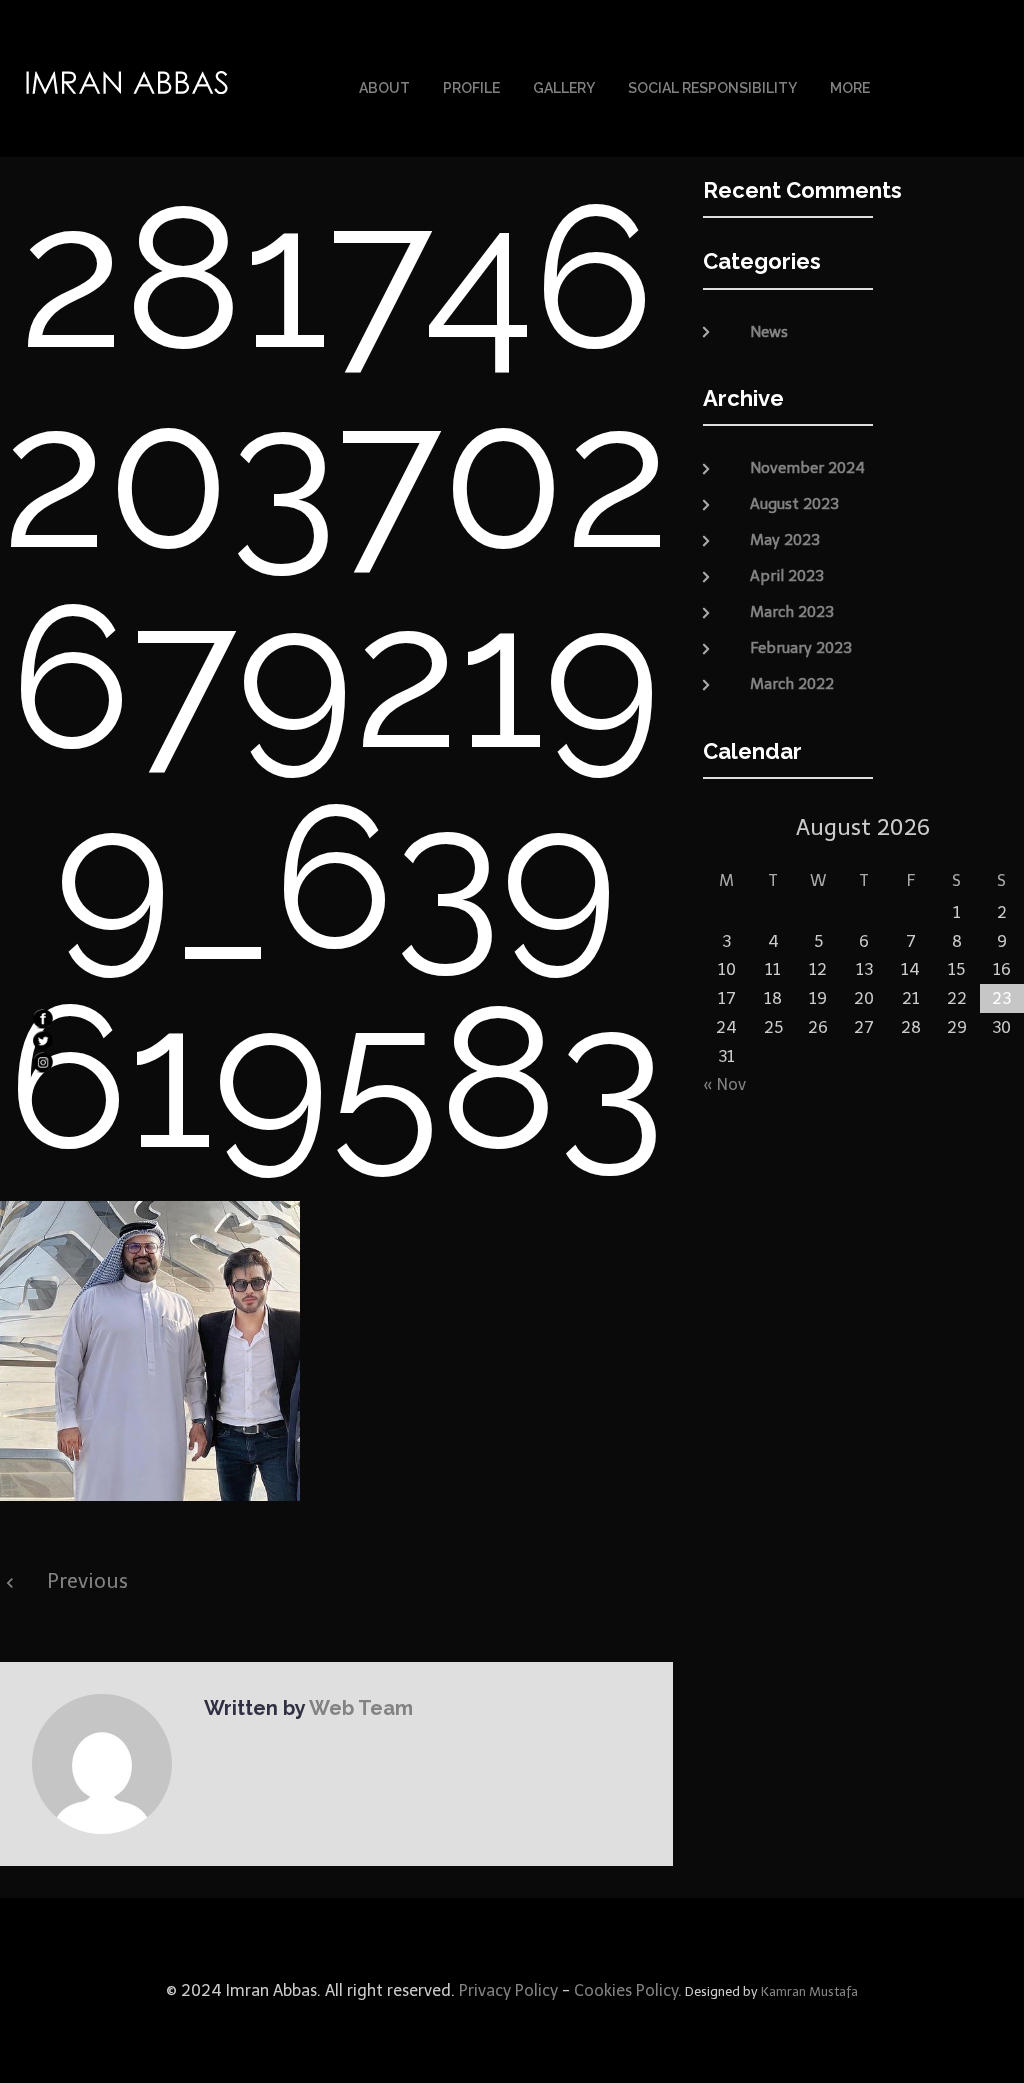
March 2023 (792, 612)
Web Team (361, 1708)
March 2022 (792, 684)
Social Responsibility (712, 88)
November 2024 (807, 468)
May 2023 (785, 540)
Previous (87, 1581)
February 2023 (801, 648)
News (769, 332)
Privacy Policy (506, 1990)
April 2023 (787, 576)
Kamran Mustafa (809, 1991)
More (850, 88)
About (384, 88)
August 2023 (794, 504)
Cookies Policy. (628, 1990)
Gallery (564, 88)
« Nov (724, 1084)
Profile (471, 88)
